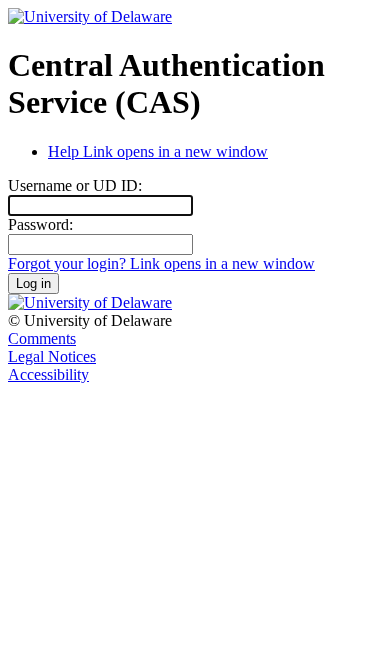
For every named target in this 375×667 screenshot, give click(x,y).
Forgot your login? (161, 263)
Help (158, 151)
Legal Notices (52, 356)
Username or (75, 185)
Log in (33, 283)
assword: (40, 224)
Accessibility (48, 374)
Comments (42, 338)
